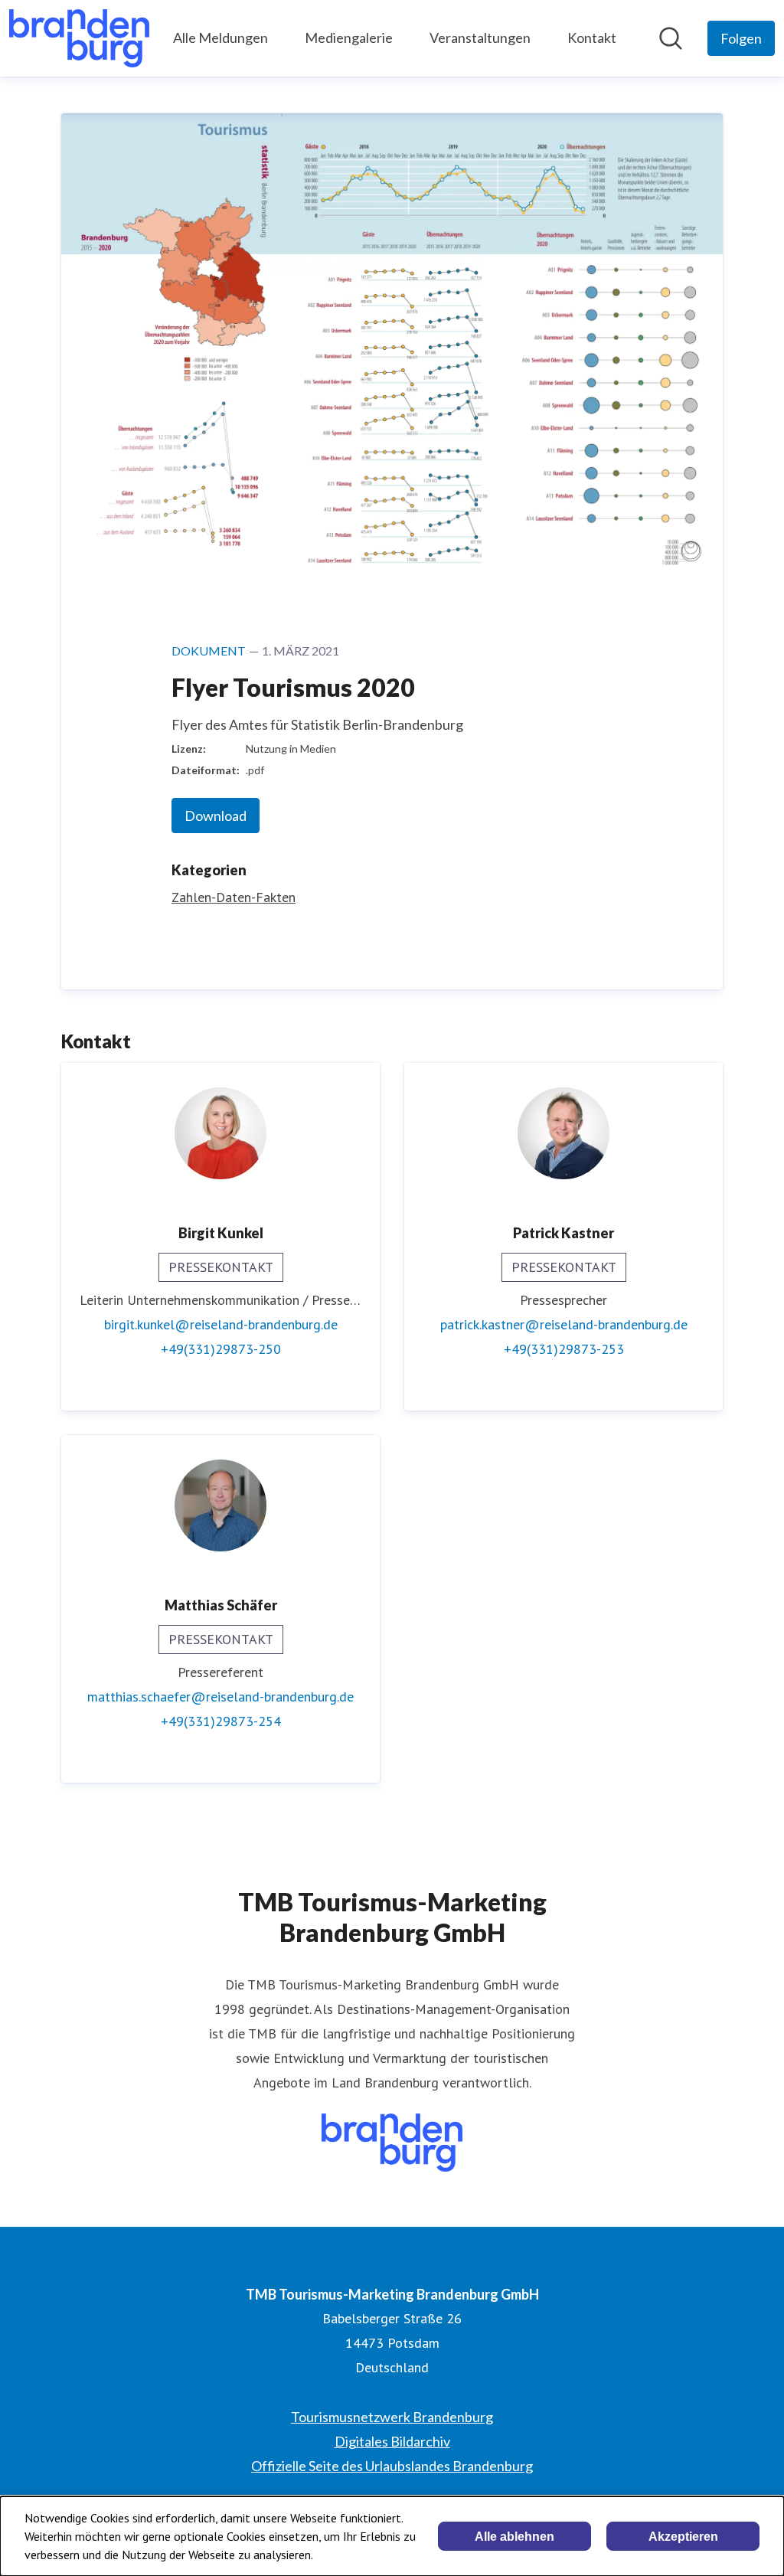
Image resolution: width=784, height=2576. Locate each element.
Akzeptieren (683, 2537)
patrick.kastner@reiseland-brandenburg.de (564, 1324)
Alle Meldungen (220, 38)
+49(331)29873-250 (221, 1349)
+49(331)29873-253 (564, 1349)
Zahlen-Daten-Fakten (234, 897)
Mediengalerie (349, 38)
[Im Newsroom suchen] (671, 38)
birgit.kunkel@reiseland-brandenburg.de (221, 1324)
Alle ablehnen (514, 2537)
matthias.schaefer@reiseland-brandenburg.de (220, 1697)
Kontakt (592, 38)
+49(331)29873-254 (221, 1721)
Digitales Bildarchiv (392, 2441)
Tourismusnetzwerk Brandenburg (392, 2417)
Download (216, 816)
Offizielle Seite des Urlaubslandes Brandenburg (392, 2466)
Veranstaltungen (480, 38)
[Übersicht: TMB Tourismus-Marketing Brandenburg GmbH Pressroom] (79, 38)
